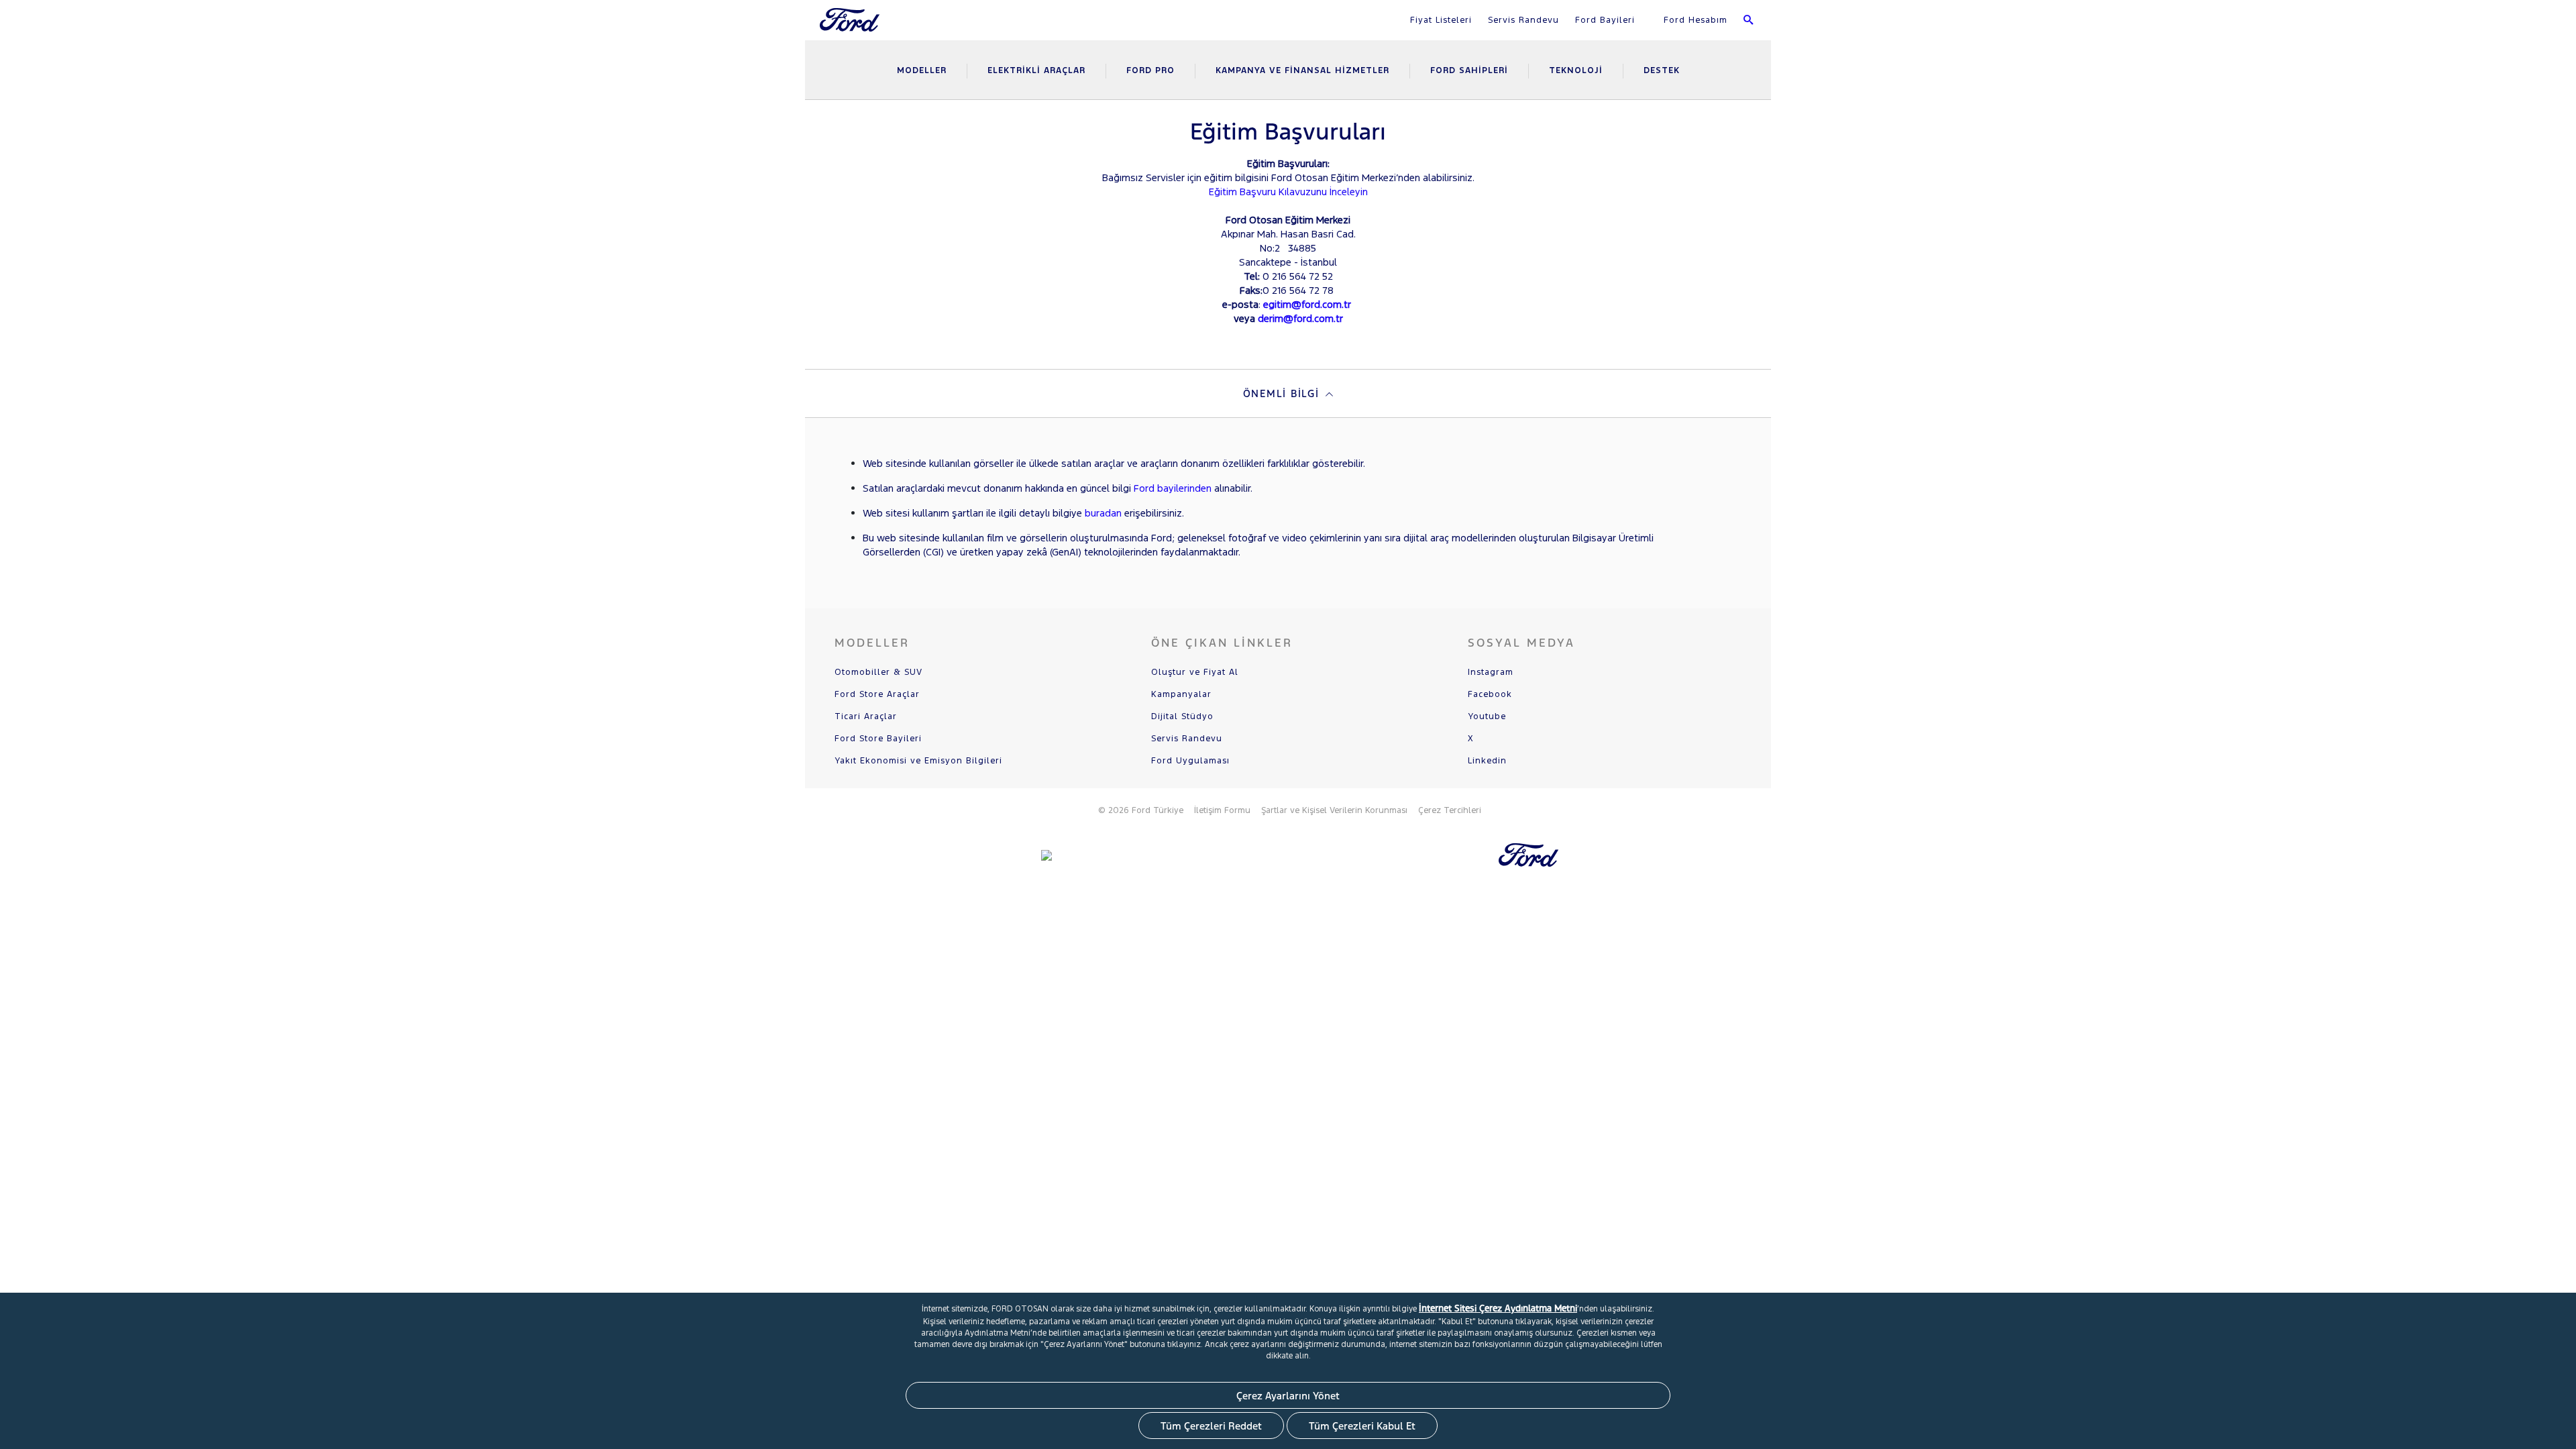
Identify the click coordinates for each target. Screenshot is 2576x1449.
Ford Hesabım (1694, 20)
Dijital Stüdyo (1182, 716)
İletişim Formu (1222, 810)
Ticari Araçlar (866, 716)
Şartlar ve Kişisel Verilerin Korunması (1334, 810)
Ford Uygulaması (1190, 761)
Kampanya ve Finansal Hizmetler (1302, 70)
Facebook (1490, 694)
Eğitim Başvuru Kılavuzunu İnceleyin (1288, 192)
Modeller (922, 70)
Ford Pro (1150, 70)
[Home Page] (851, 28)
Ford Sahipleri (1469, 70)
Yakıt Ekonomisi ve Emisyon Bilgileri (918, 761)
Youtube (1487, 716)
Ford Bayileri (1605, 20)
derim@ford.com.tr (1300, 318)
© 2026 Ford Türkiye (1141, 810)
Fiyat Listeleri (1441, 20)
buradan (1103, 513)
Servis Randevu (1523, 20)
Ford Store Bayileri (878, 739)
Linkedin (1487, 761)
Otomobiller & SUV (878, 672)
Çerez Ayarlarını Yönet (1288, 1396)
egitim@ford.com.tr (1307, 304)
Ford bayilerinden (1173, 488)
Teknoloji (1576, 70)
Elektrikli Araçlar (1036, 70)
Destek (1662, 70)
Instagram (1491, 672)
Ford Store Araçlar (877, 694)
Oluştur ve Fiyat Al (1195, 672)
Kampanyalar (1181, 694)
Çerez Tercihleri (1450, 810)
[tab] (1288, 393)
